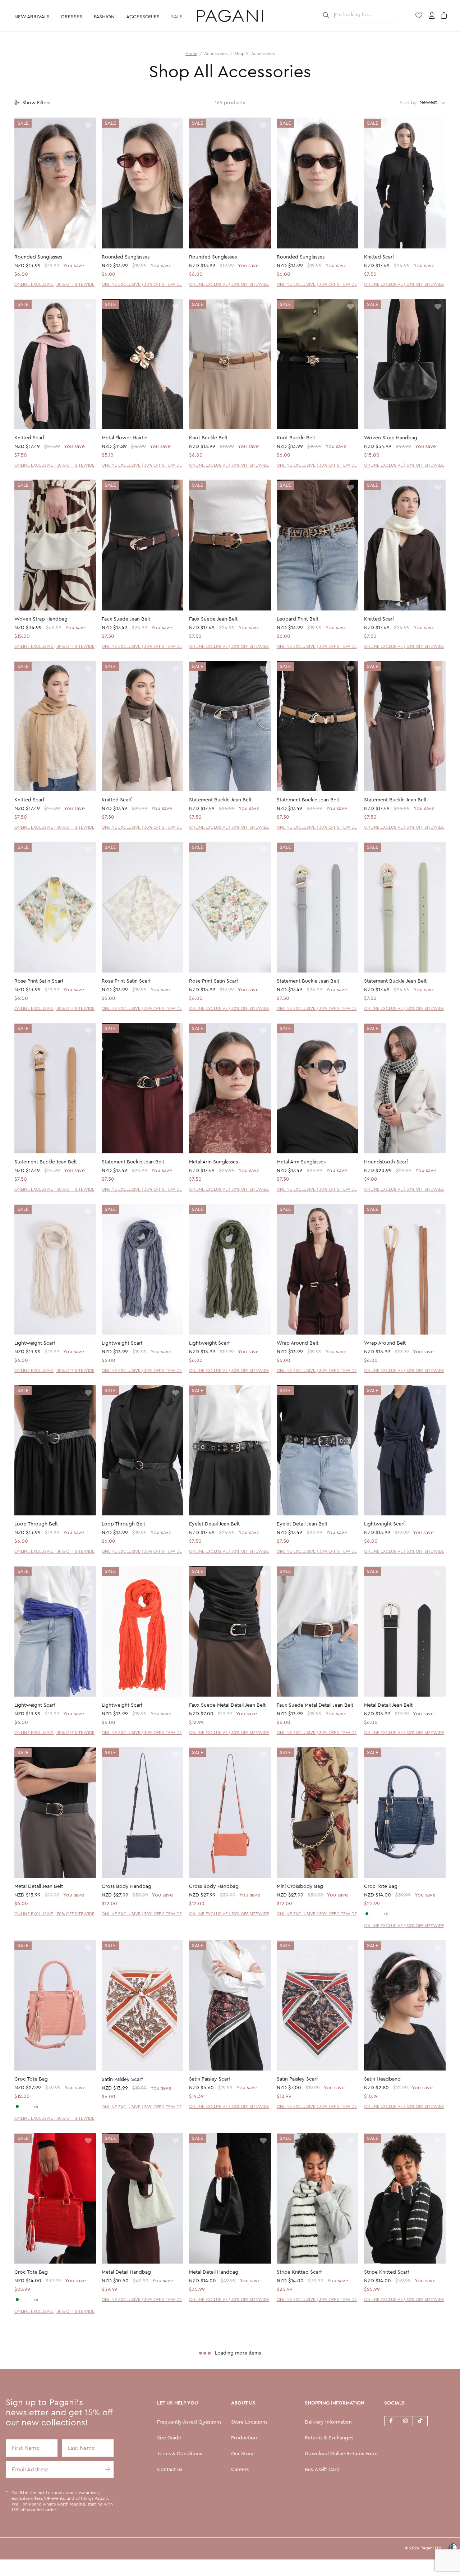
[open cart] (445, 16)
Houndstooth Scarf (386, 1162)
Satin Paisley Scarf (122, 2079)
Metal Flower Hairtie (125, 438)
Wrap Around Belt (298, 1343)
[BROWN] (379, 1914)
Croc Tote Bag (381, 1886)
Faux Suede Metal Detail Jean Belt (227, 1705)
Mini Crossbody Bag (300, 1886)
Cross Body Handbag (126, 1886)
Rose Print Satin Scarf (39, 981)
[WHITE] (373, 1914)
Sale (177, 17)
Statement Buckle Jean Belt (220, 800)
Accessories (143, 17)
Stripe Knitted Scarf (299, 2272)
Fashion (104, 17)
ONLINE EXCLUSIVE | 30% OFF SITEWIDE (54, 284)
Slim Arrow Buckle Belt (128, 2465)
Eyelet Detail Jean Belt (214, 1524)
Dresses (72, 17)
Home (191, 54)
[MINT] (367, 1914)
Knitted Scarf (379, 257)
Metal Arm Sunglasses (213, 1162)
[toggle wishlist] (88, 126)
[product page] (55, 183)
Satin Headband (382, 2079)
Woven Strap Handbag (391, 438)
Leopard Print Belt (298, 619)
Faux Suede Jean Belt (126, 619)
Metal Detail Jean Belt (388, 1705)
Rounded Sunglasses (38, 257)
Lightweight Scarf (35, 1343)
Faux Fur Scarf (380, 2465)
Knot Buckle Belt (208, 438)
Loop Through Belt (36, 1524)
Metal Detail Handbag (126, 2272)
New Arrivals (32, 17)
